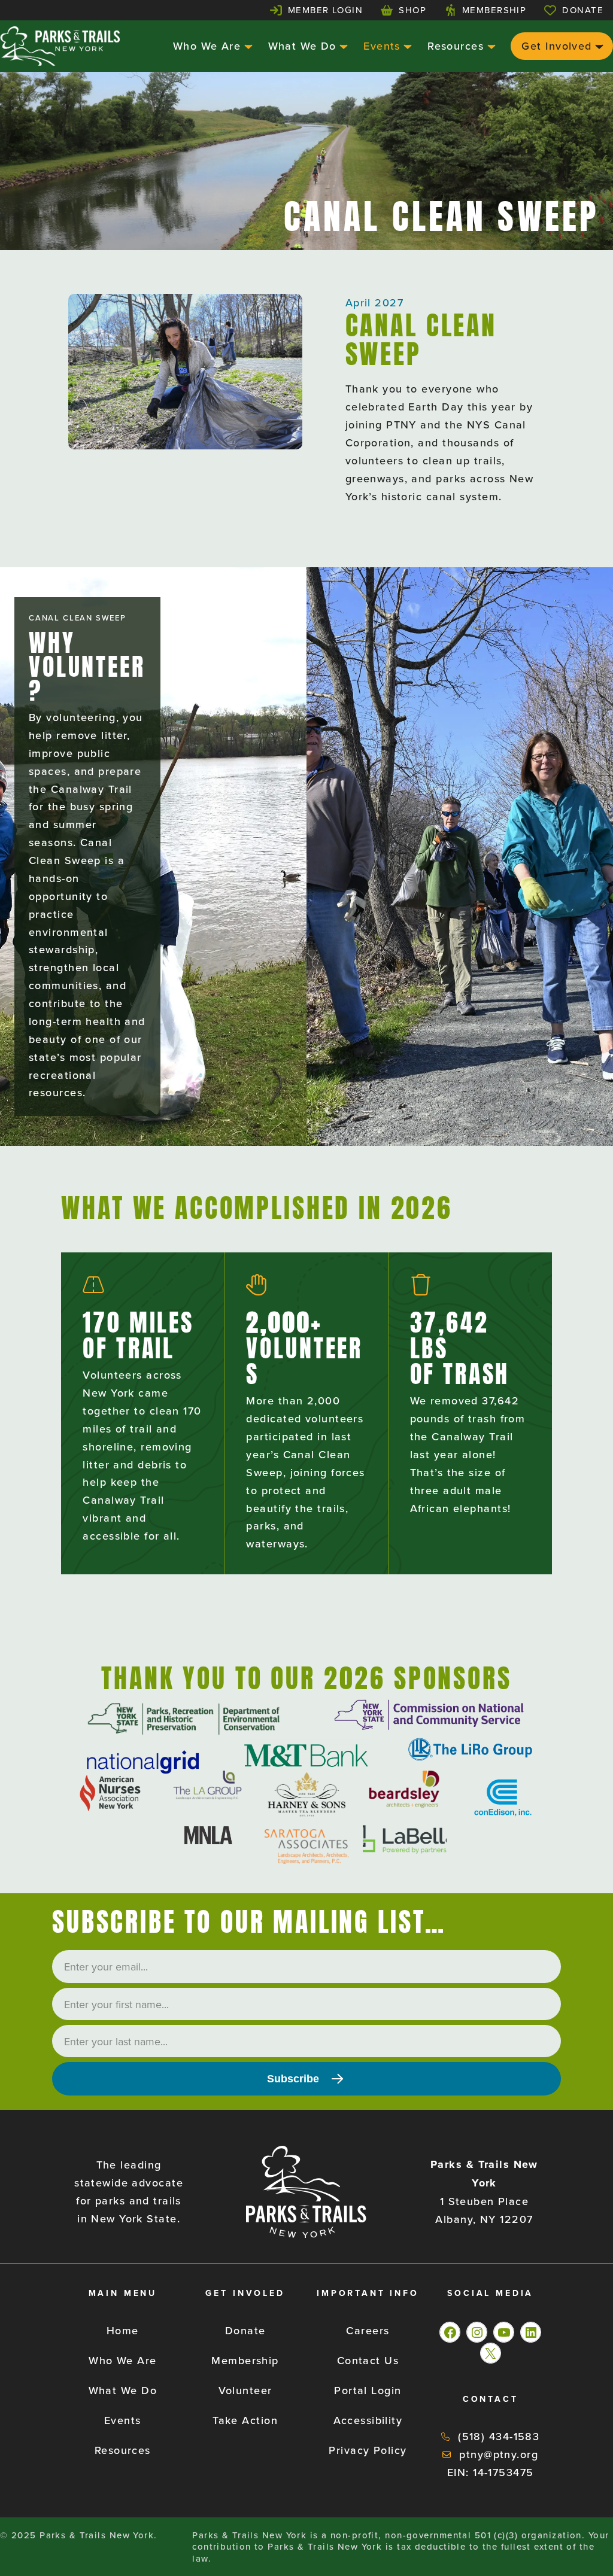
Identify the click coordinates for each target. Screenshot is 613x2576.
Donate (583, 10)
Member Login (325, 10)
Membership (494, 10)
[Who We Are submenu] (247, 46)
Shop (412, 10)
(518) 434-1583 (499, 2436)
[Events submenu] (406, 46)
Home (123, 2330)
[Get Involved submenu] (598, 46)
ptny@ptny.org (499, 2454)
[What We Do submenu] (342, 46)
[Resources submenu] (490, 46)
